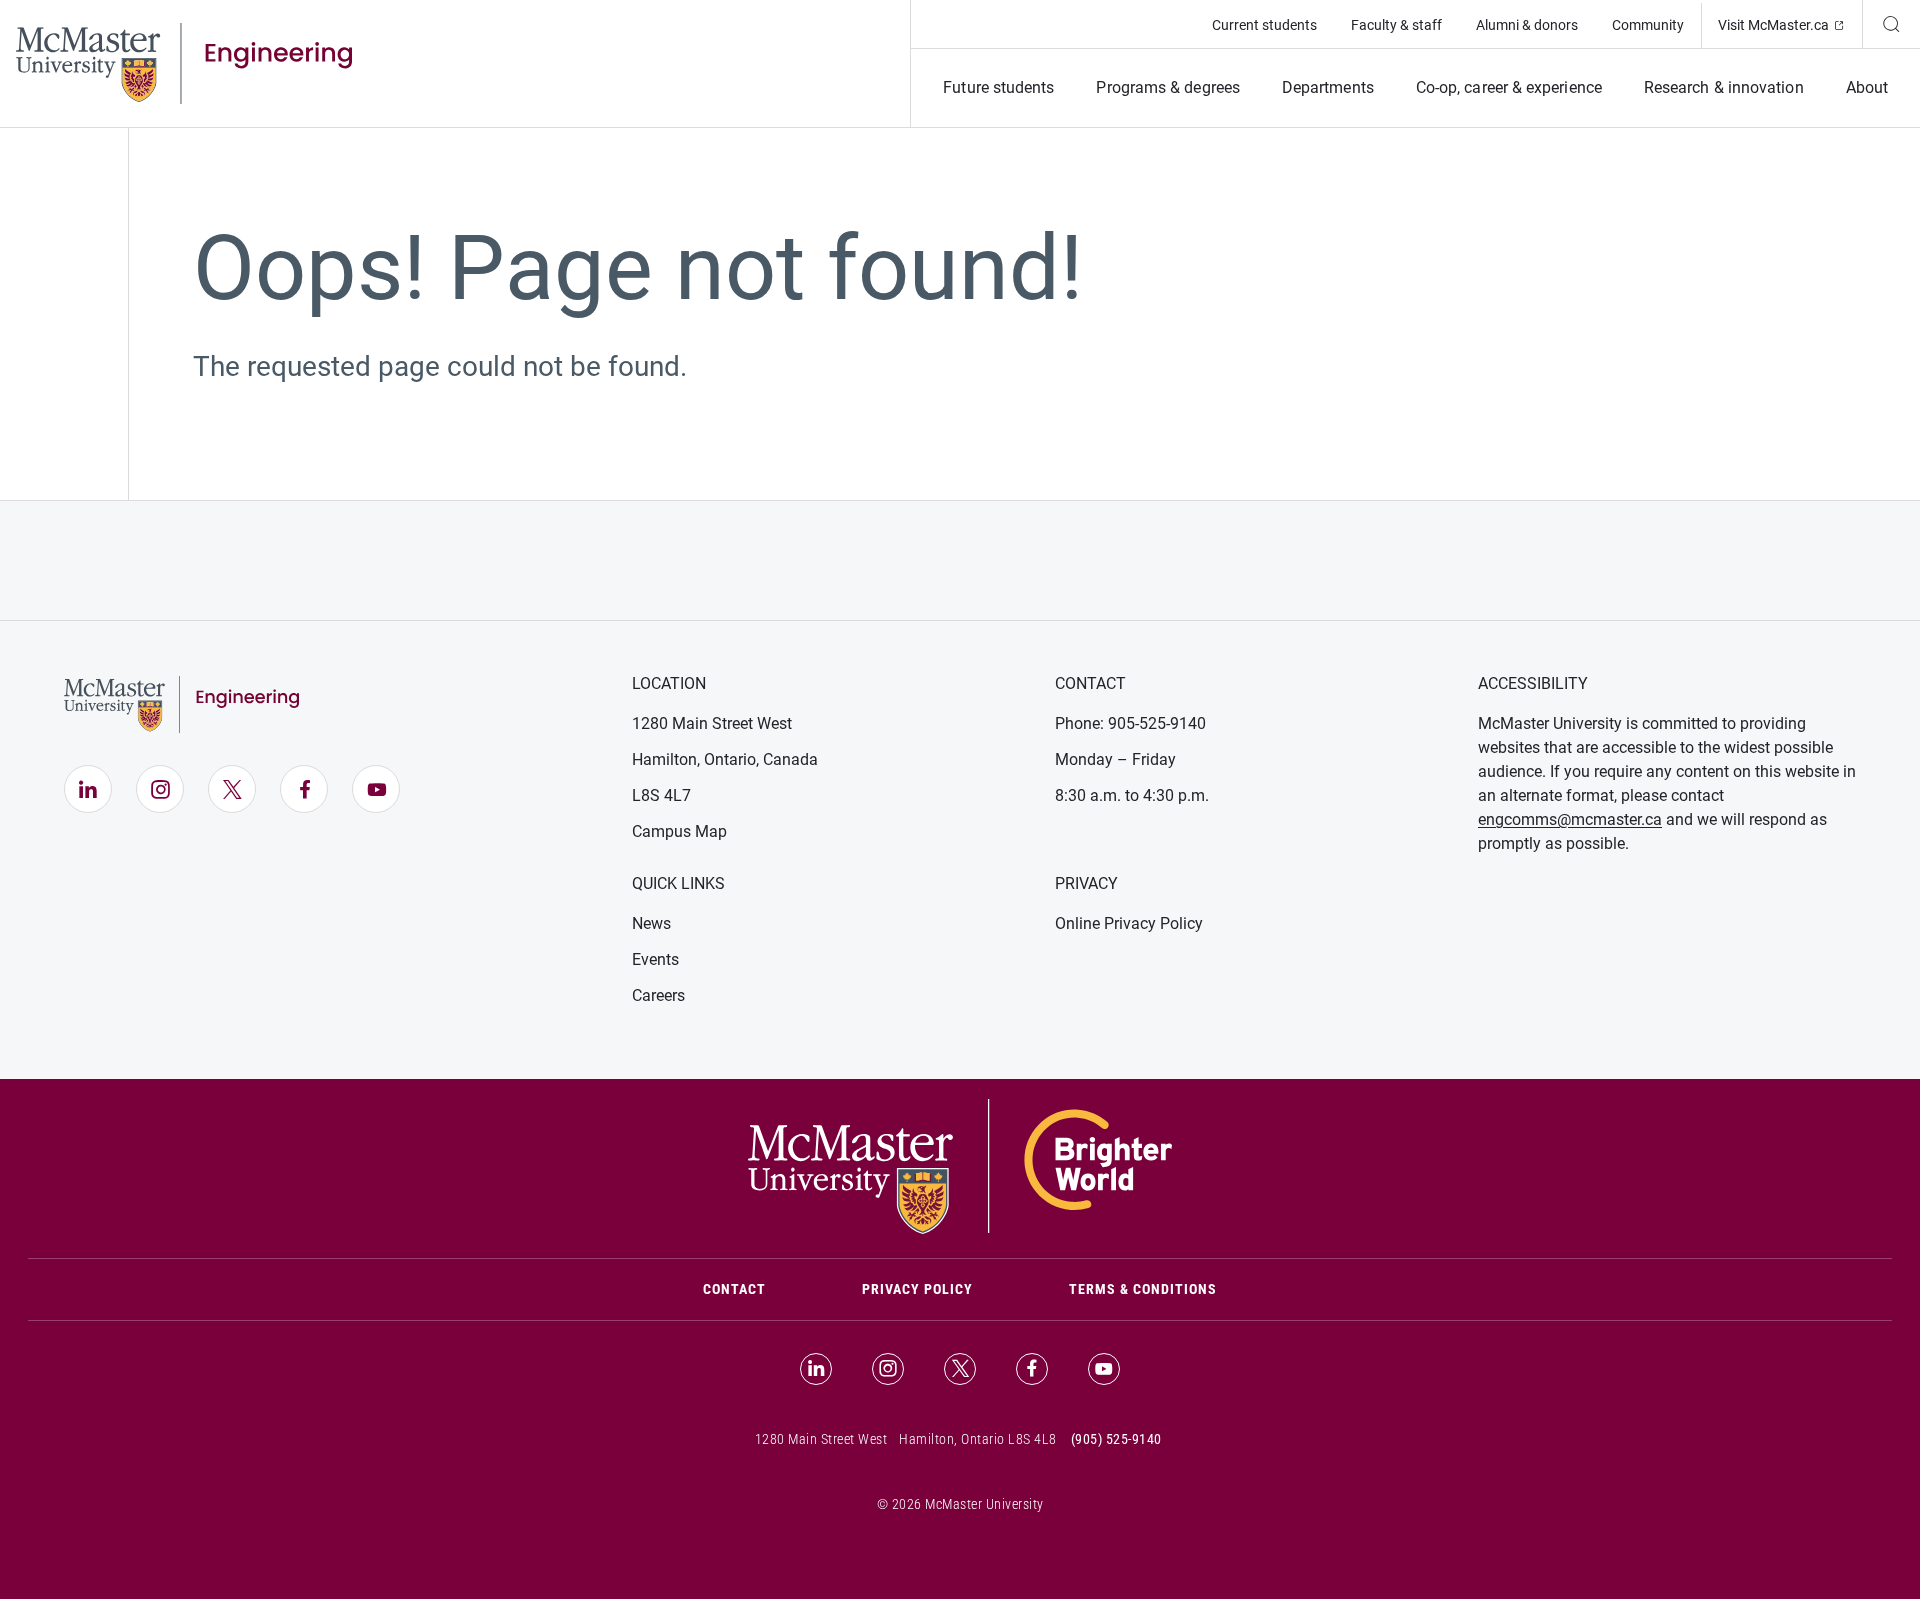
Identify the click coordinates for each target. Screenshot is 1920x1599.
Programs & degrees (1167, 87)
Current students (1264, 25)
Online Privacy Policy (1129, 923)
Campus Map (679, 831)
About (1867, 87)
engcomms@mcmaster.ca (1570, 819)
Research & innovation (1724, 87)
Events (655, 959)
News (651, 923)
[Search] (1891, 24)
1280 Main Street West (712, 723)
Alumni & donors (1527, 25)
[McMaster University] (960, 1165)
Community (1648, 25)
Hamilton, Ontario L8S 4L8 (978, 1439)
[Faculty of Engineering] (184, 62)
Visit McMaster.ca (1790, 24)
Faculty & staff (1396, 25)
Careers (658, 995)
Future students (998, 87)
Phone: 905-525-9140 (1130, 723)
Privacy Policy (917, 1289)
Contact (758, 1288)
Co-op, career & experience (1509, 87)
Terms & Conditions (1143, 1289)
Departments (1328, 87)
